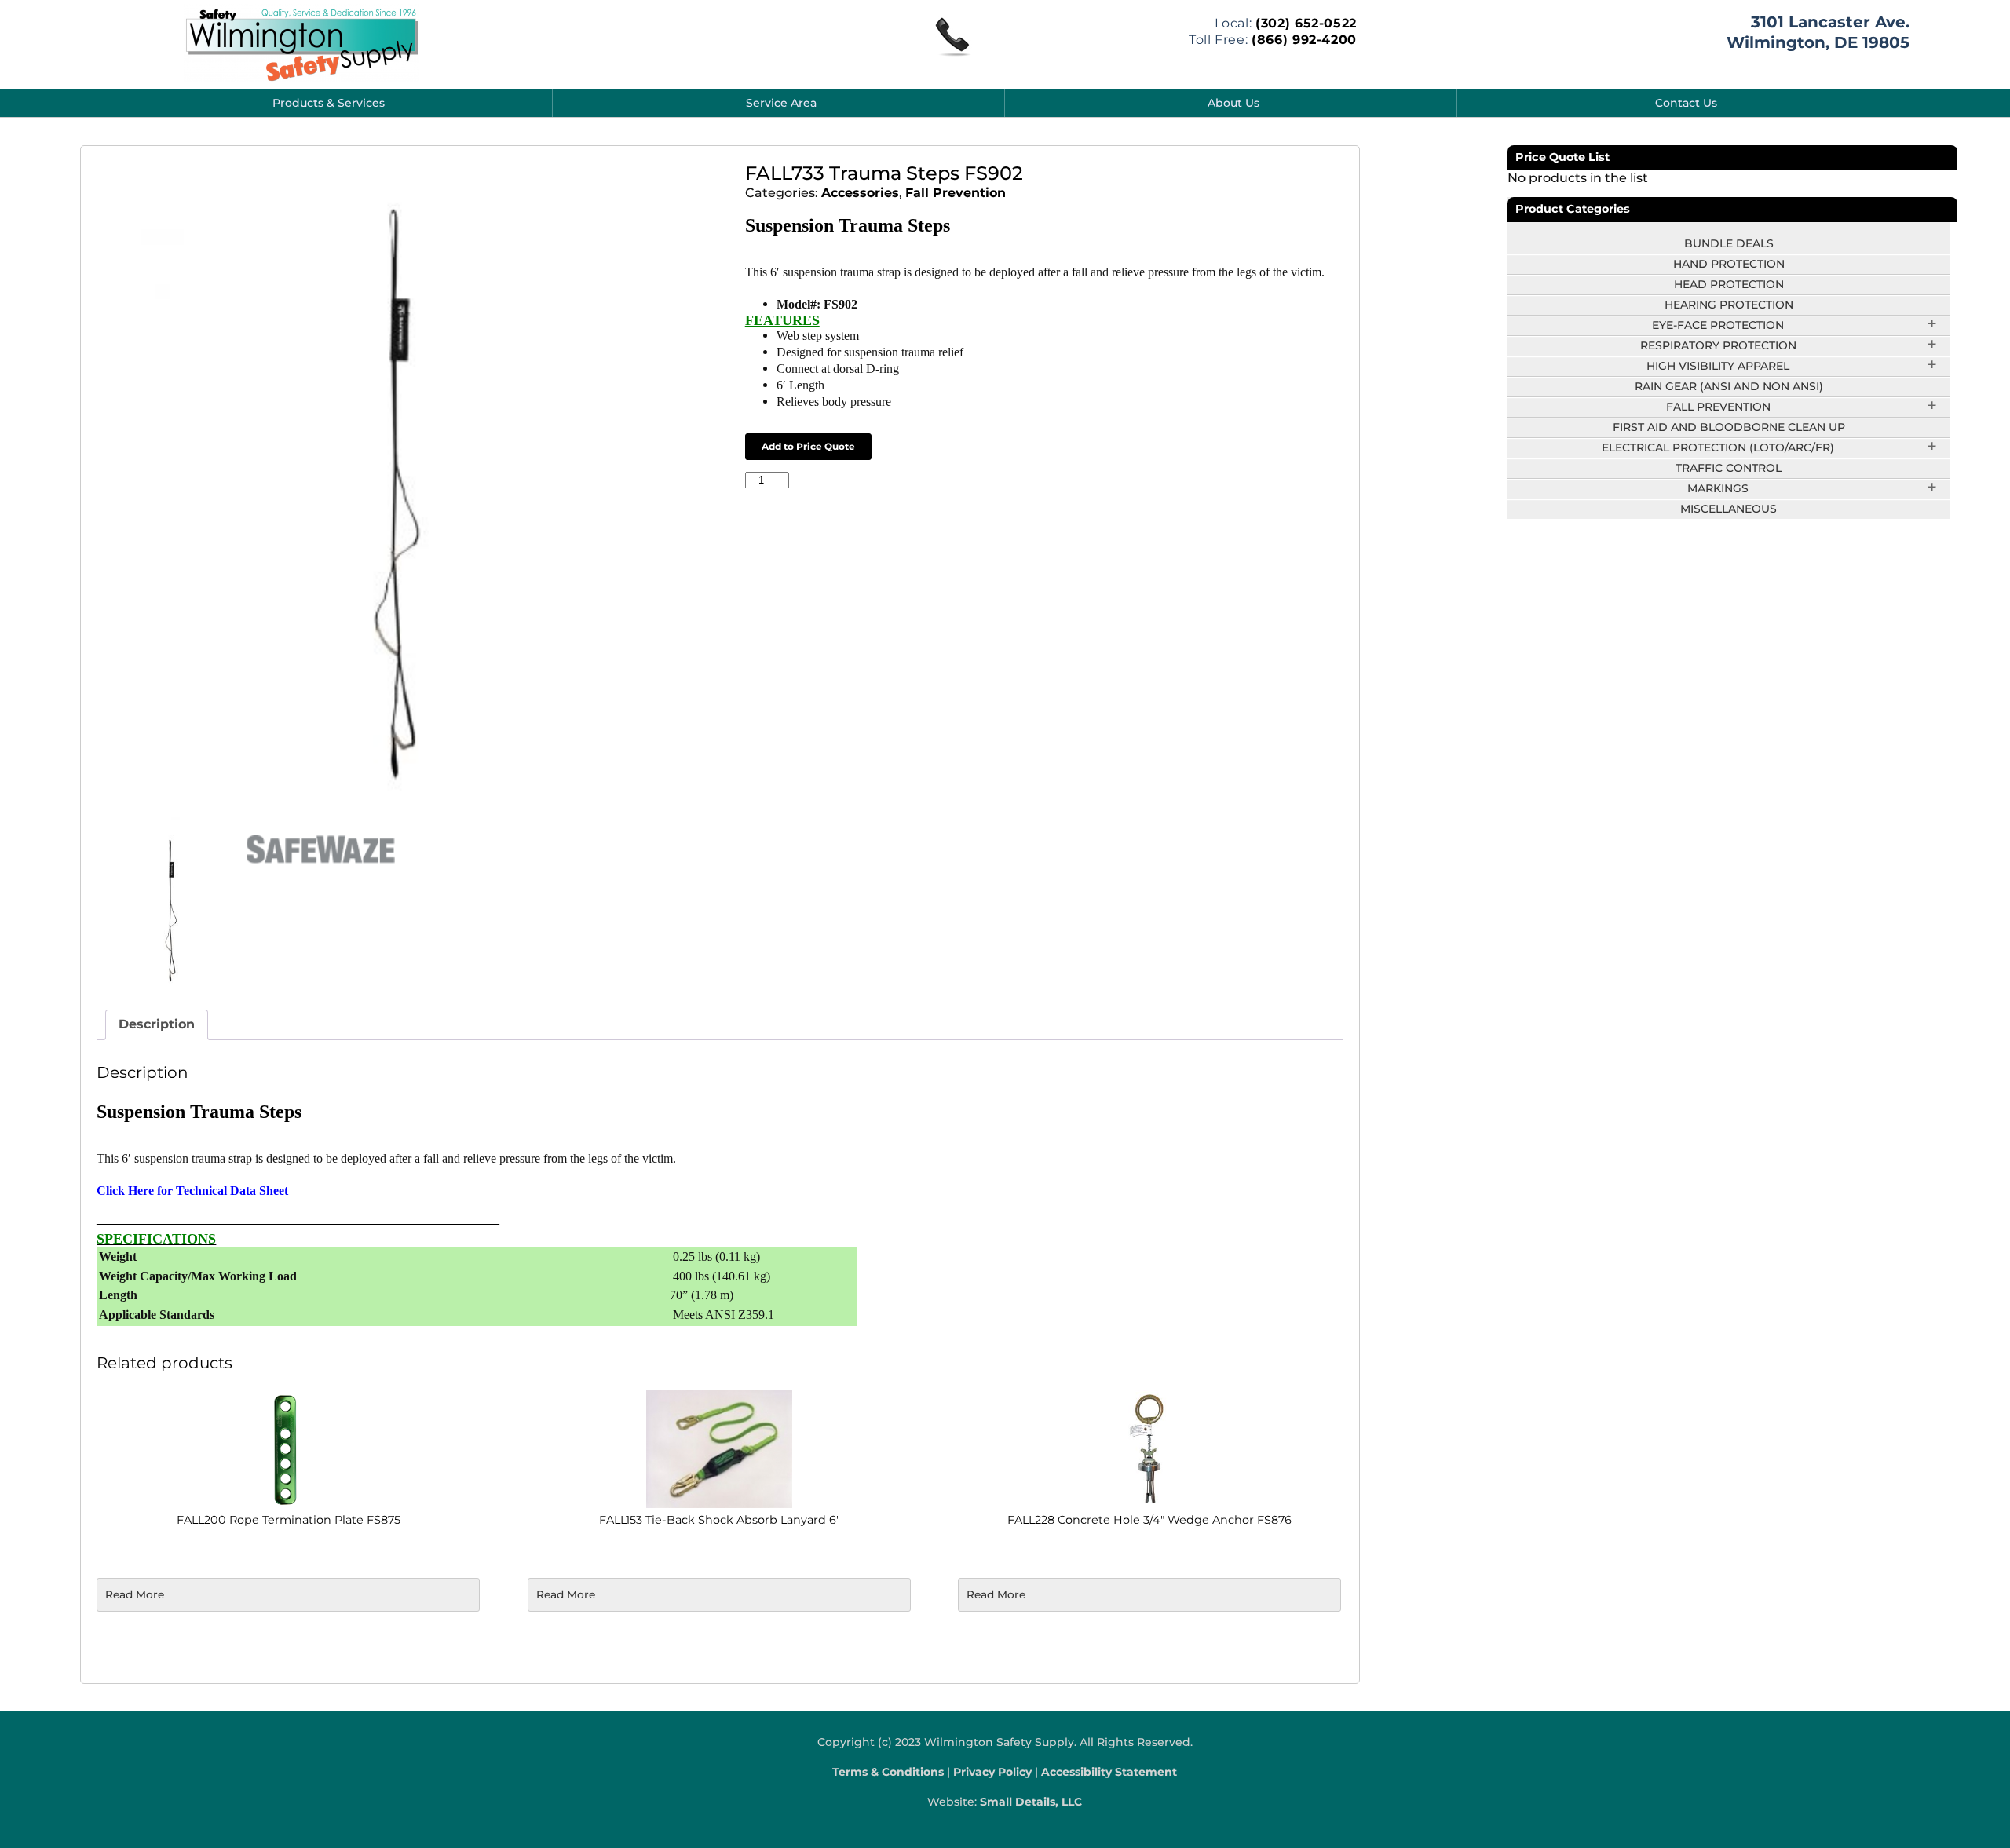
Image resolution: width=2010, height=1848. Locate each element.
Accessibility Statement (1109, 1772)
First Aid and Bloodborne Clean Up (1729, 427)
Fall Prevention (956, 193)
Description (157, 1024)
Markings (1718, 488)
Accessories (860, 193)
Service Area (781, 103)
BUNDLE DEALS (1729, 243)
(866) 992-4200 (1304, 40)
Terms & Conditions (888, 1772)
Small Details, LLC (1031, 1802)
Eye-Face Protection (1718, 325)
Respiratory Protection (1718, 345)
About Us (1233, 103)
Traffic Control (1729, 468)
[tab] (157, 1025)
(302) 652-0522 (1306, 23)
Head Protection (1729, 284)
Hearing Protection (1729, 305)
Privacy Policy (992, 1772)
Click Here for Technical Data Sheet (192, 1191)
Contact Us (1686, 103)
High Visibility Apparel (1718, 366)
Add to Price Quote (808, 446)
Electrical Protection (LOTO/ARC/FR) (1718, 447)
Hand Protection (1729, 264)
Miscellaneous (1729, 509)
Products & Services (329, 103)
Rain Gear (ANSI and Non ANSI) (1729, 386)
